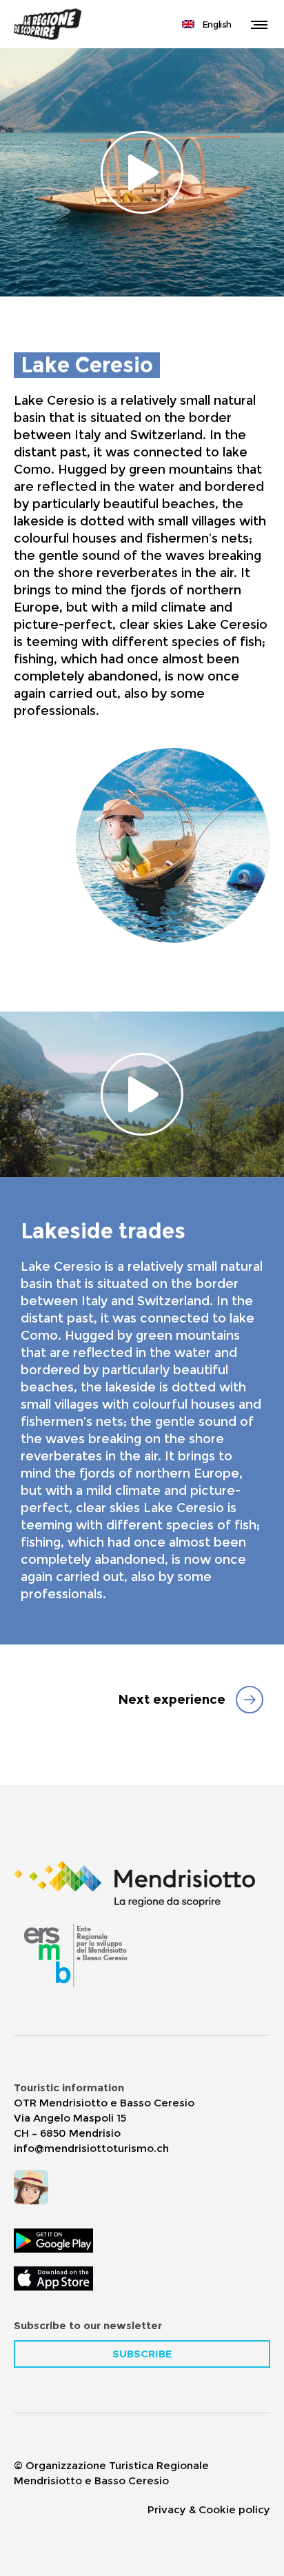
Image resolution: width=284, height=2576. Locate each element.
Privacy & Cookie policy (209, 2509)
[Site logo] (48, 24)
